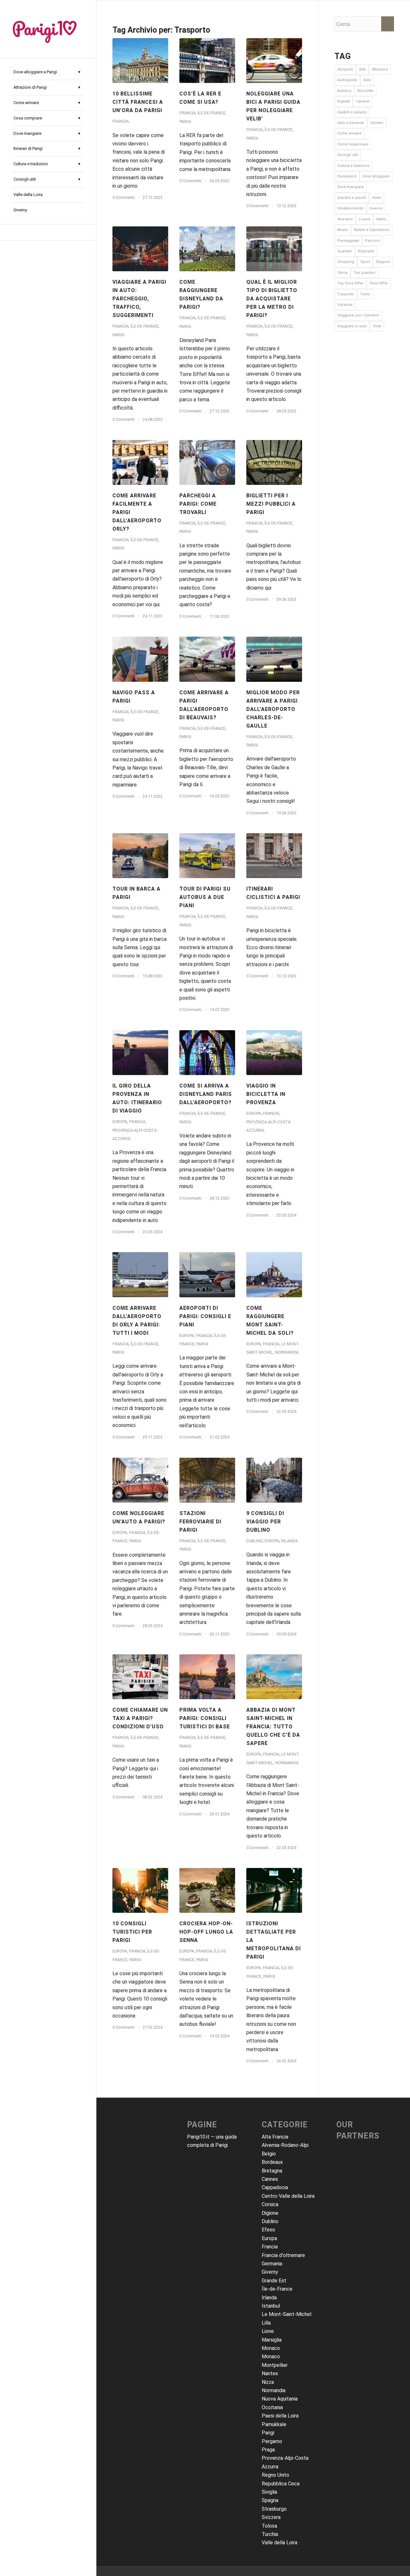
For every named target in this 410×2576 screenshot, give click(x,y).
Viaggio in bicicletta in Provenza (266, 1094)
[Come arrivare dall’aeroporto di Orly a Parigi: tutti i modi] (140, 1275)
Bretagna (272, 2171)
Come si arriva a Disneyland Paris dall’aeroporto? (206, 1094)
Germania (272, 2264)
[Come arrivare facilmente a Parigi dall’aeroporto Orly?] (140, 462)
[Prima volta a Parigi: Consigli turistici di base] (207, 1677)
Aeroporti (345, 69)
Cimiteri (377, 123)
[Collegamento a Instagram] (48, 232)
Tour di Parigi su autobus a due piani (205, 897)
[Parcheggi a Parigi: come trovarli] (207, 462)
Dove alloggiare (376, 176)
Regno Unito (275, 2475)
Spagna (270, 2500)
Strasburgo (274, 2509)
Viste (377, 326)
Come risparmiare (353, 144)
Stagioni (383, 262)
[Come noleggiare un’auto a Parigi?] (140, 1480)
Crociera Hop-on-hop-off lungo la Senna (206, 1932)
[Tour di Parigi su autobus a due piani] (207, 856)
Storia (342, 273)
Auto (367, 80)
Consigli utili (348, 155)
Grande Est (274, 2281)
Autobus (344, 91)
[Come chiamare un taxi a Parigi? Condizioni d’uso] (140, 1677)
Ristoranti (366, 251)
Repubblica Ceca (281, 2484)
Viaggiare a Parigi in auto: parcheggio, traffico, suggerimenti (139, 299)
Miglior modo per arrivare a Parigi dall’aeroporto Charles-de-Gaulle (273, 709)
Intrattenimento (350, 208)
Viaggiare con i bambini (358, 315)
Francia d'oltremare (283, 2255)
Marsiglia (272, 2340)
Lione (268, 2331)
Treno (365, 294)
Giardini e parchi (352, 198)
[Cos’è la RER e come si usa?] (207, 61)
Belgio (269, 2154)
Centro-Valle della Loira (288, 2196)
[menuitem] (48, 72)
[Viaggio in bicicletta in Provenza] (274, 1053)
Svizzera (271, 2517)
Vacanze (345, 305)
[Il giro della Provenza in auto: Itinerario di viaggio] (140, 1053)
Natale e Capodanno (372, 230)
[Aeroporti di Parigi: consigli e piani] (207, 1275)
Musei (343, 230)
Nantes (270, 2373)
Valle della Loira (279, 2543)
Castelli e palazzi (352, 112)
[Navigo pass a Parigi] (140, 659)
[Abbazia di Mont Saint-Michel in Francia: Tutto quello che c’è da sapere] (274, 1677)
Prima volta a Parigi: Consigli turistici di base (205, 1718)
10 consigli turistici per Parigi (132, 1932)
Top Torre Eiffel (350, 283)
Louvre (365, 219)
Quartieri (345, 251)
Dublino (254, 1541)
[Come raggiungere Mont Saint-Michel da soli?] (274, 1275)
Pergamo (272, 2441)
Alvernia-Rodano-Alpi (285, 2145)
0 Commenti (123, 197)
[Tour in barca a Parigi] (140, 856)
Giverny (270, 2272)
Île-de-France (212, 113)
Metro (381, 219)
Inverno (376, 208)
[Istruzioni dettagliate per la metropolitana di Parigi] (274, 1890)
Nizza (268, 2382)
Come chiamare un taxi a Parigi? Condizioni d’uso (140, 1718)
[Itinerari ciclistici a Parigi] (274, 856)
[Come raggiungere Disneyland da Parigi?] (207, 249)
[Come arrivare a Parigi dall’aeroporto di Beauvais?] (207, 659)
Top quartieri (365, 273)
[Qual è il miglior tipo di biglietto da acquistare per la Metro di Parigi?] (274, 249)
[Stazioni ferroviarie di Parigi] (207, 1480)
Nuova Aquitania (280, 2399)
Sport (365, 262)
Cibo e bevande (351, 123)
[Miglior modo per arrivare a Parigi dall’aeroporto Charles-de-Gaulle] (274, 659)
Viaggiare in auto (352, 326)
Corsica (270, 2204)
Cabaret (363, 101)
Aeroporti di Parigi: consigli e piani (205, 1316)
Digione (270, 2213)
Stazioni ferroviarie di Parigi (200, 1522)
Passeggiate (348, 241)
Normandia (287, 1352)
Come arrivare (349, 133)
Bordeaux (272, 2162)
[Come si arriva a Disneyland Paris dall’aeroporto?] (207, 1053)
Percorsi (373, 241)
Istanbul (271, 2306)
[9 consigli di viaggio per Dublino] (274, 1480)
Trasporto (346, 294)
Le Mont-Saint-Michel (287, 2314)
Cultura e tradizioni (353, 166)
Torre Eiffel (379, 283)
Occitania (272, 2407)
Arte (362, 69)
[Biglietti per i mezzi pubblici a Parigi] (274, 462)
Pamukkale (274, 2424)
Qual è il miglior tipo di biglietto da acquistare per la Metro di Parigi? (272, 299)
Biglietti (344, 101)
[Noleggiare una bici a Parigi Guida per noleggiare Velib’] (274, 61)
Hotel (377, 198)
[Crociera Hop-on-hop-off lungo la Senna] (207, 1890)
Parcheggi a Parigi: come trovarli (198, 504)
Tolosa (269, 2526)
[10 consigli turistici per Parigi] (140, 1890)
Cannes (270, 2179)
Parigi (185, 122)
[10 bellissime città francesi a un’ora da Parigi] (140, 61)
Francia (121, 121)
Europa (120, 1122)
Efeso (268, 2230)
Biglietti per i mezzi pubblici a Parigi (271, 504)
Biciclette (365, 91)
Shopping (346, 262)
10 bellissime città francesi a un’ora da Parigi (138, 102)
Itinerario (345, 219)
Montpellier (275, 2365)
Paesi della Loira (280, 2416)
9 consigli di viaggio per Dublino (265, 1522)
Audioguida (347, 80)
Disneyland (347, 176)
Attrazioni (380, 69)
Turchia (270, 2534)
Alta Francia (275, 2137)
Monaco (271, 2348)
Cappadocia (275, 2187)
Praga (268, 2450)
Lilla (266, 2323)
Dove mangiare (351, 187)
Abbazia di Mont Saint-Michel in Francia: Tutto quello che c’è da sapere (273, 1727)
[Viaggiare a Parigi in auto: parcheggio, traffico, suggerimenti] (140, 249)
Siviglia (269, 2492)
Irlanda (289, 1541)
